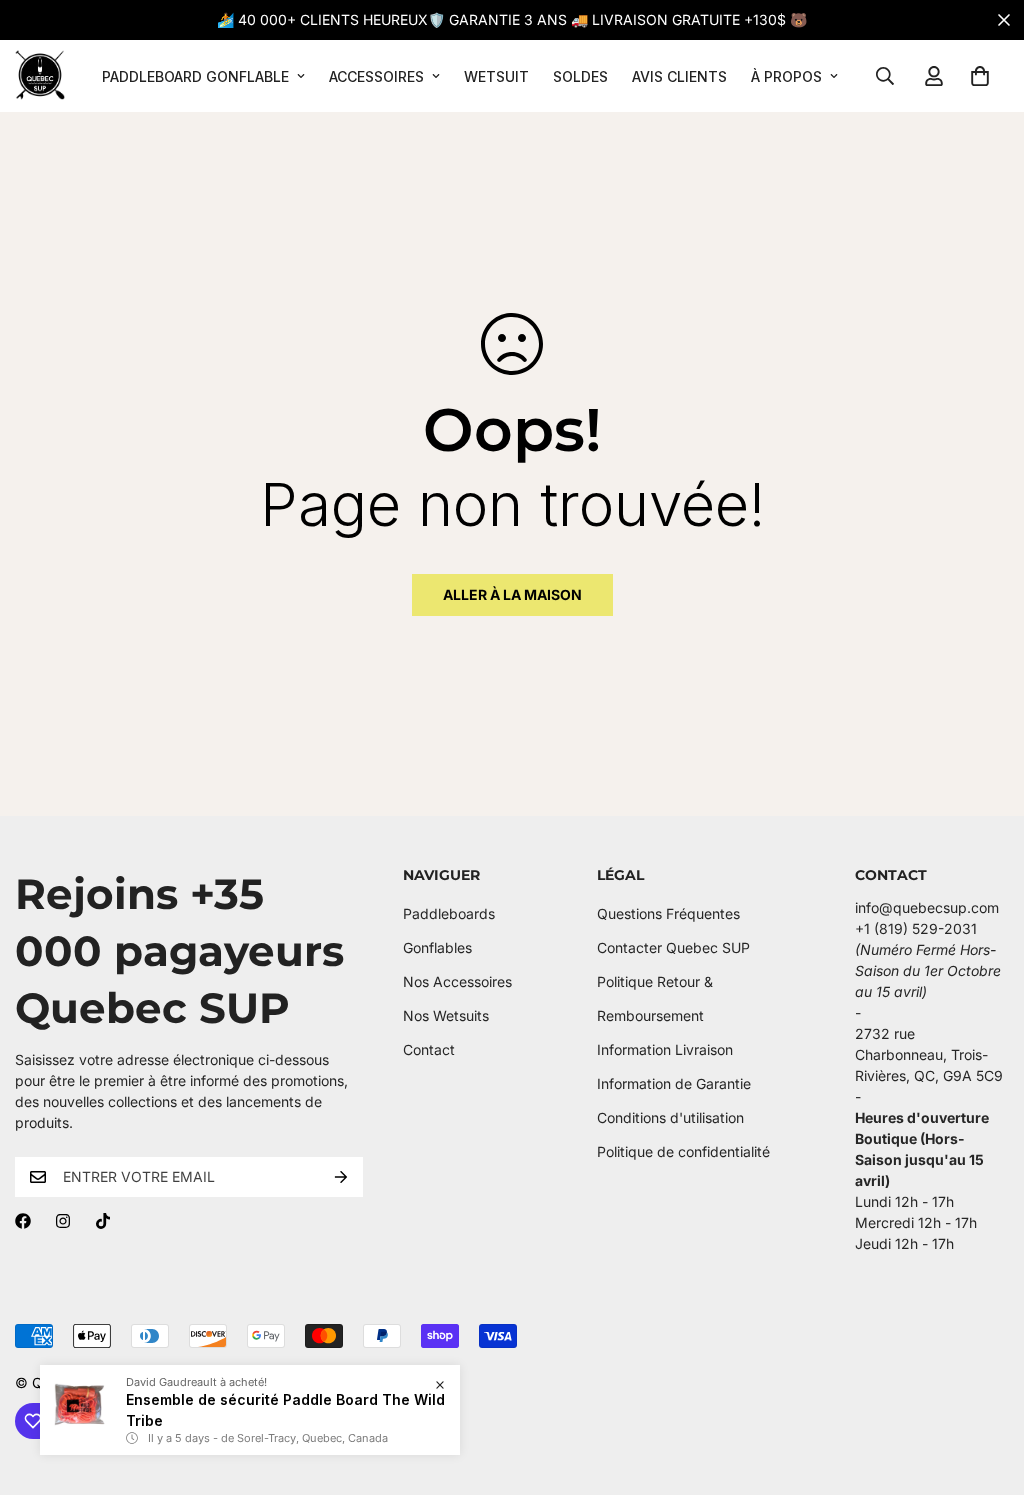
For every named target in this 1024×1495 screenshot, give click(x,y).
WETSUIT (496, 76)
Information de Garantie (674, 1083)
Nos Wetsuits (446, 1015)
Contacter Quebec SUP (673, 947)
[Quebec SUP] (40, 76)
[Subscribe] (341, 1177)
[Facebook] (23, 1221)
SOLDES (580, 76)
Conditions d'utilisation (670, 1117)
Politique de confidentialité (683, 1151)
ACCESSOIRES (376, 76)
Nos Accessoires (457, 981)
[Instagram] (63, 1221)
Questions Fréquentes (668, 913)
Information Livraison (665, 1049)
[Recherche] (885, 76)
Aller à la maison (512, 594)
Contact (429, 1049)
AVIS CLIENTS (679, 76)
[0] (980, 76)
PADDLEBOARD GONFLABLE (195, 76)
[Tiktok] (103, 1221)
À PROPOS (786, 76)
